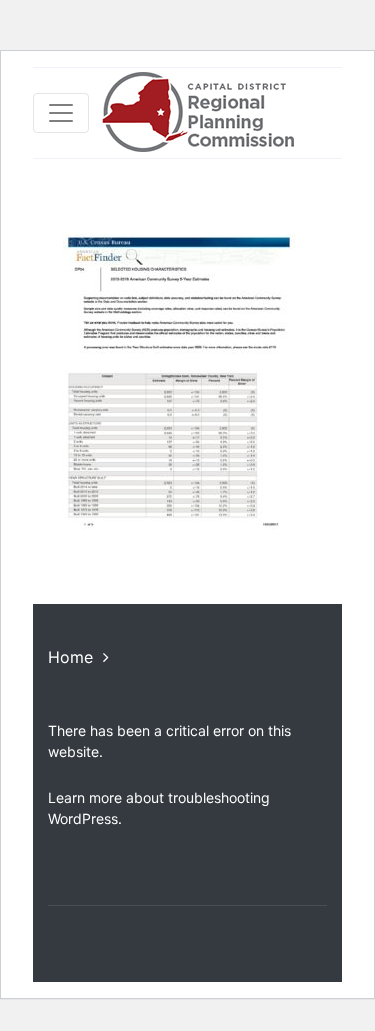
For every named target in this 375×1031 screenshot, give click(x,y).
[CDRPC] (197, 113)
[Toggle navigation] (61, 113)
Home (70, 657)
